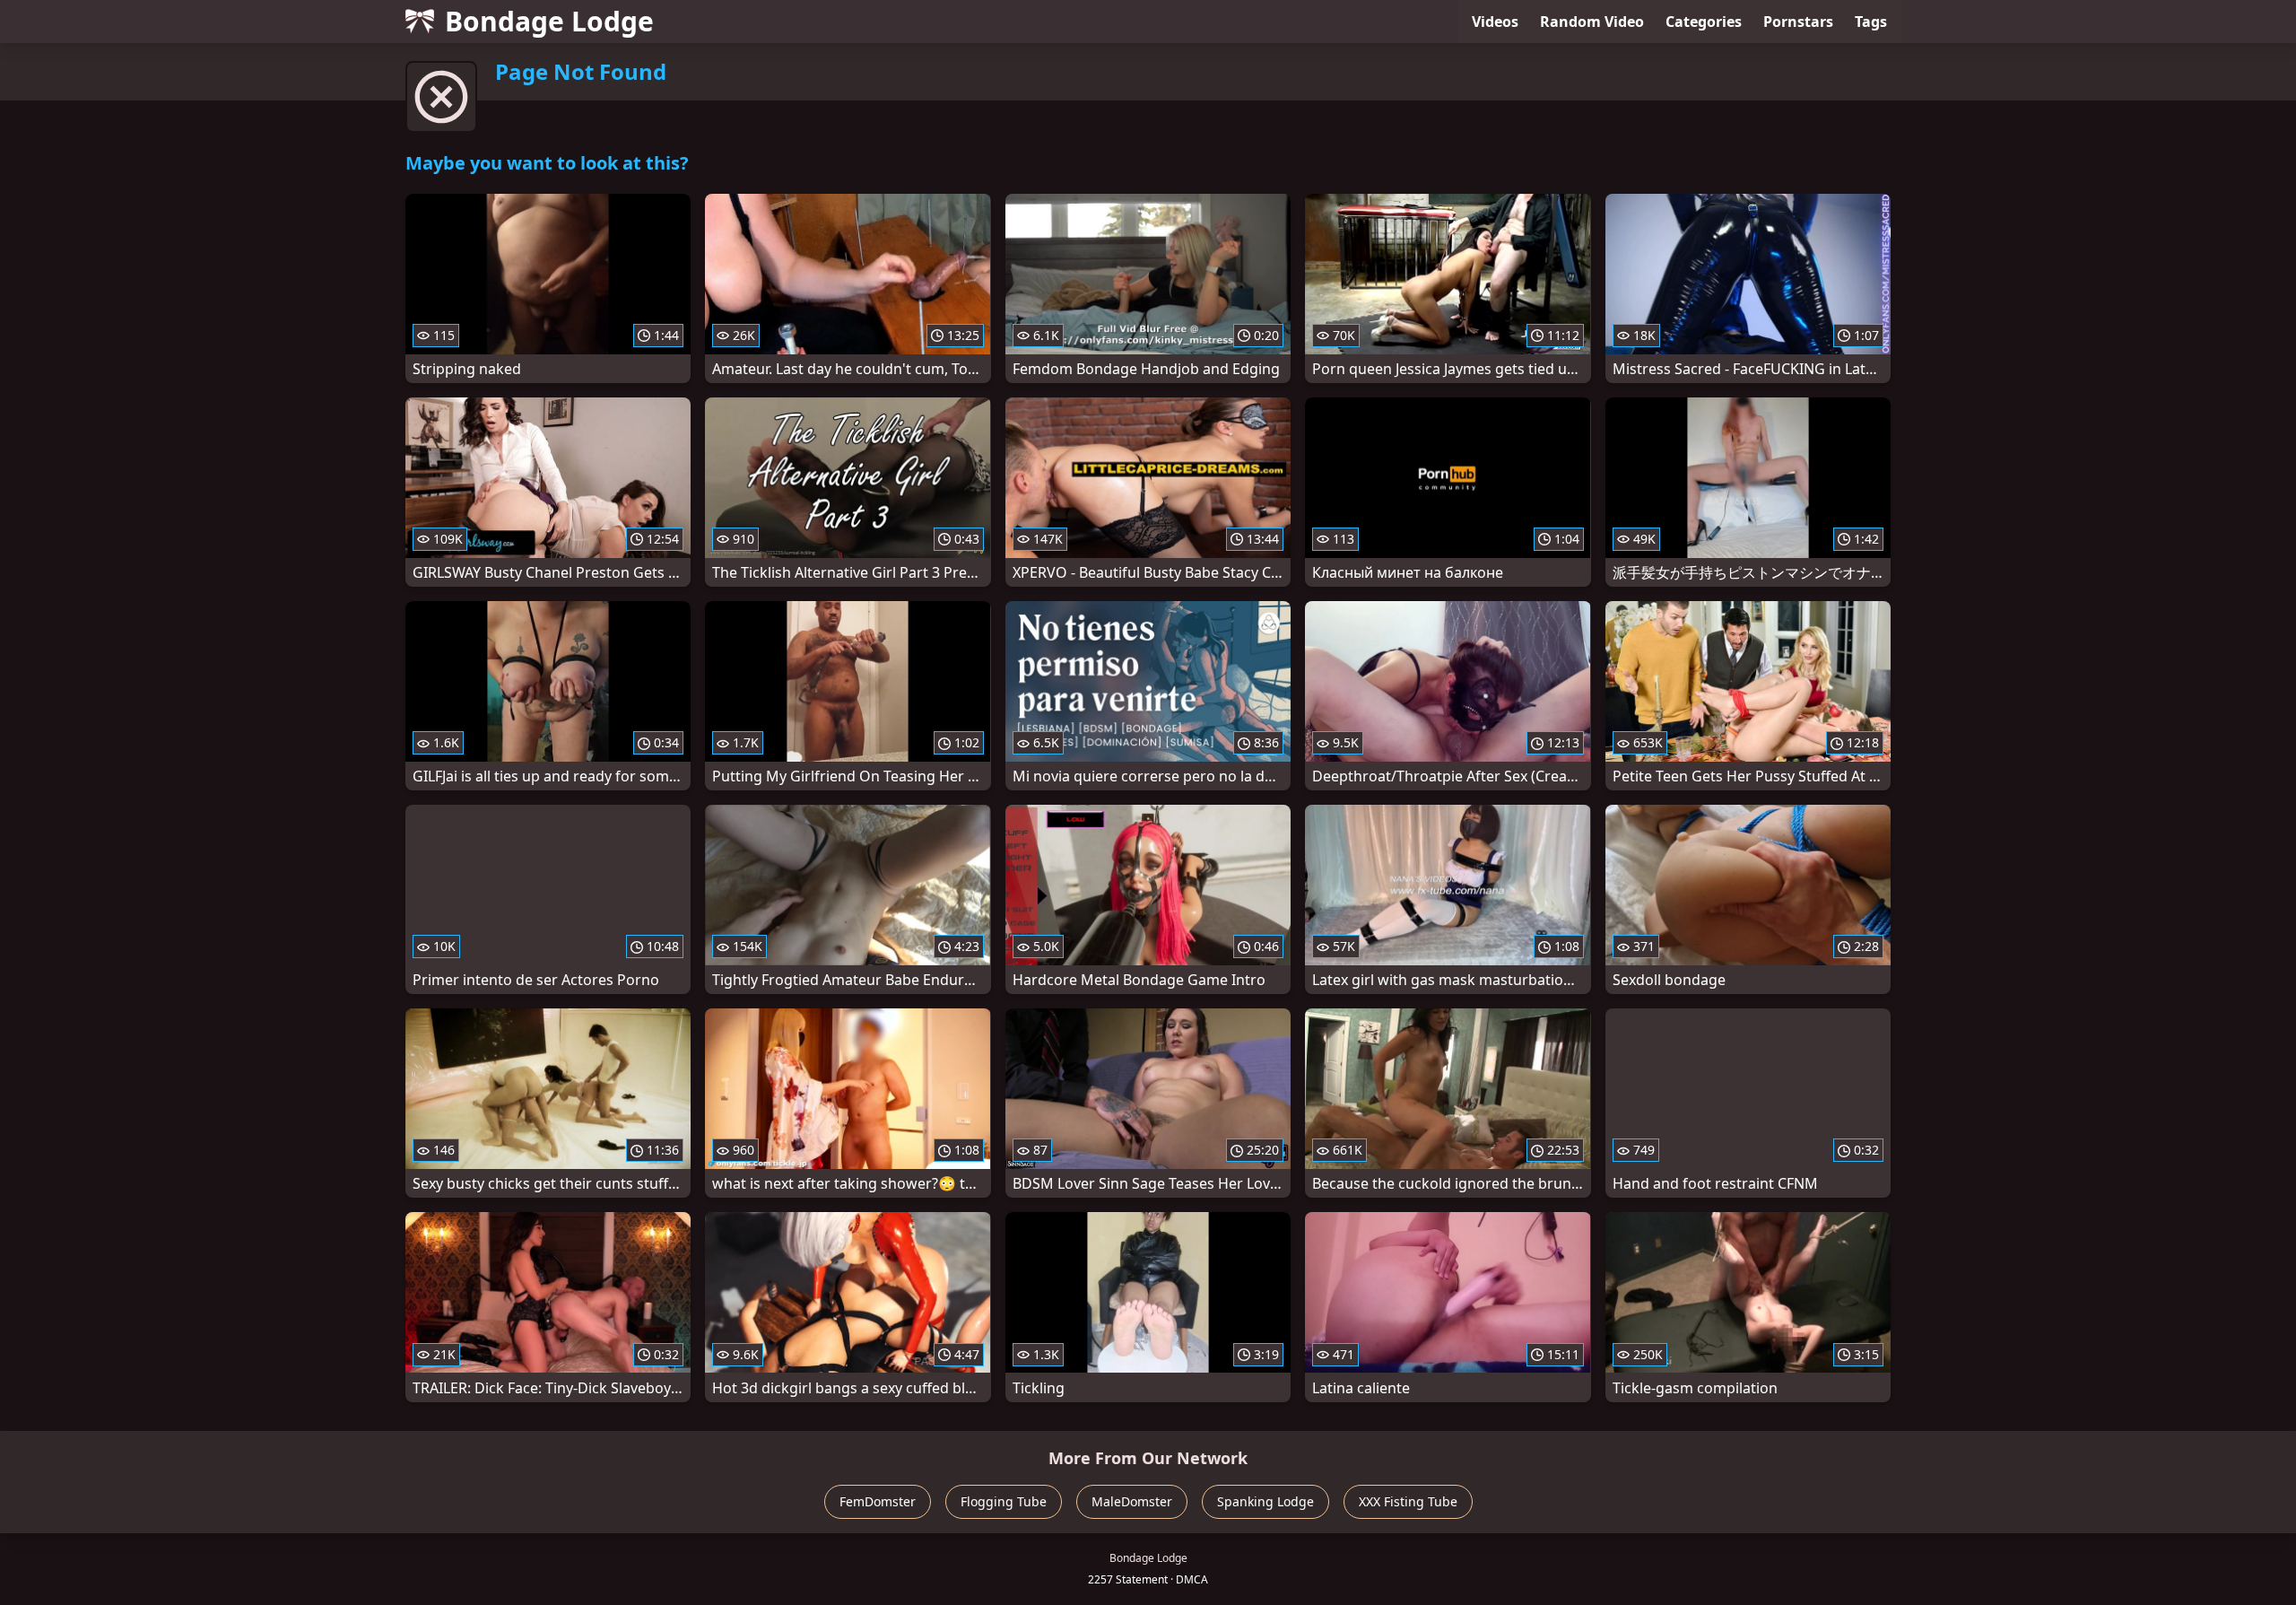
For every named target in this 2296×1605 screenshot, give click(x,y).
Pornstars (1798, 22)
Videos (1495, 22)
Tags (1871, 22)
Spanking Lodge (1265, 1501)
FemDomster (878, 1501)
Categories (1704, 22)
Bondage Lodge (549, 21)
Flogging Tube (1004, 1501)
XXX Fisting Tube (1408, 1501)
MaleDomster (1132, 1501)
